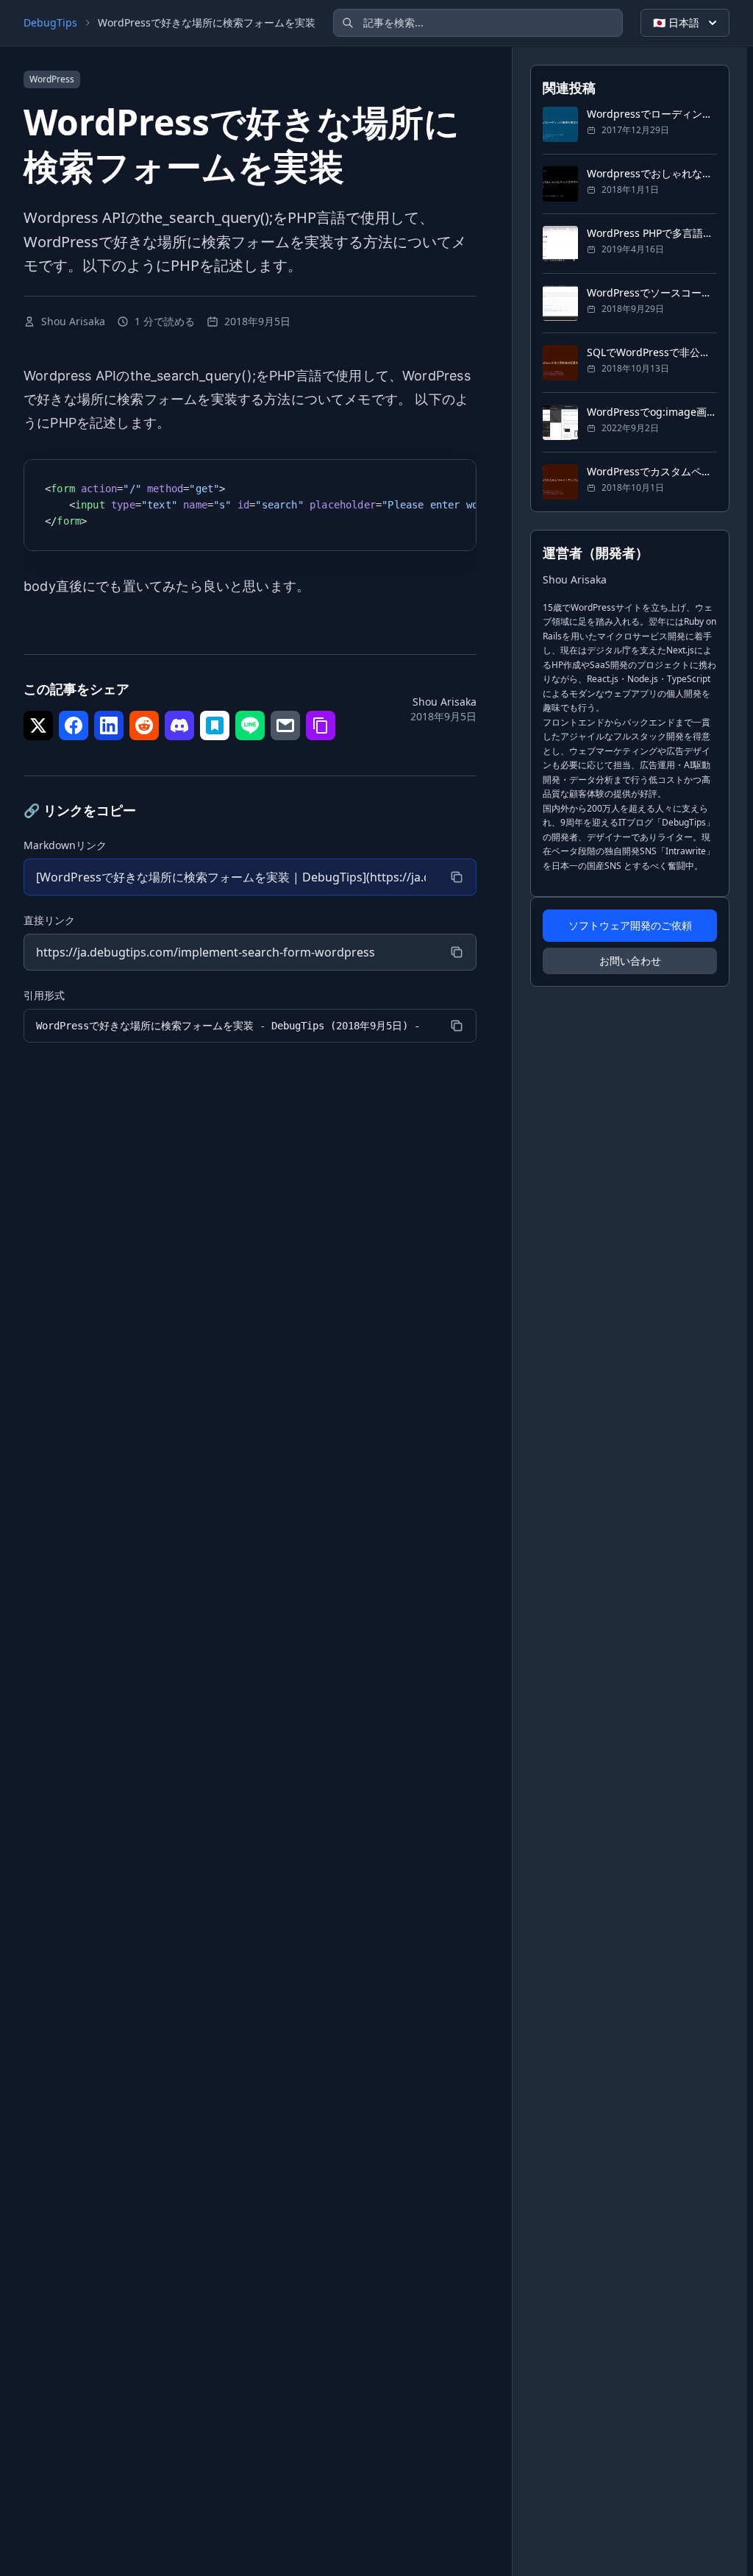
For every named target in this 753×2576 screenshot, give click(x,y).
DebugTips (50, 22)
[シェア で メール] (285, 725)
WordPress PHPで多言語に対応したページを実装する (652, 233)
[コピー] (457, 877)
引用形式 (44, 995)
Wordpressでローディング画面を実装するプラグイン (652, 114)
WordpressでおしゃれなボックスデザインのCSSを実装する (652, 173)
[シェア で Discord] (179, 725)
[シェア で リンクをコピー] (321, 725)
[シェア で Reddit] (144, 725)
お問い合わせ (630, 961)
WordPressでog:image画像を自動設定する (652, 412)
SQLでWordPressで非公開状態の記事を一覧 (652, 352)
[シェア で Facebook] (74, 725)
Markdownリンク (65, 845)
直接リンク (49, 920)
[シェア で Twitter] (38, 725)
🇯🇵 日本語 (676, 22)
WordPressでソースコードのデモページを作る (652, 292)
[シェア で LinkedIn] (109, 725)
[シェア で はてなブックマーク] (215, 725)
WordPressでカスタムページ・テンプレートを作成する (652, 471)
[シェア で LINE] (250, 725)
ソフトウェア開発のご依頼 (630, 925)
